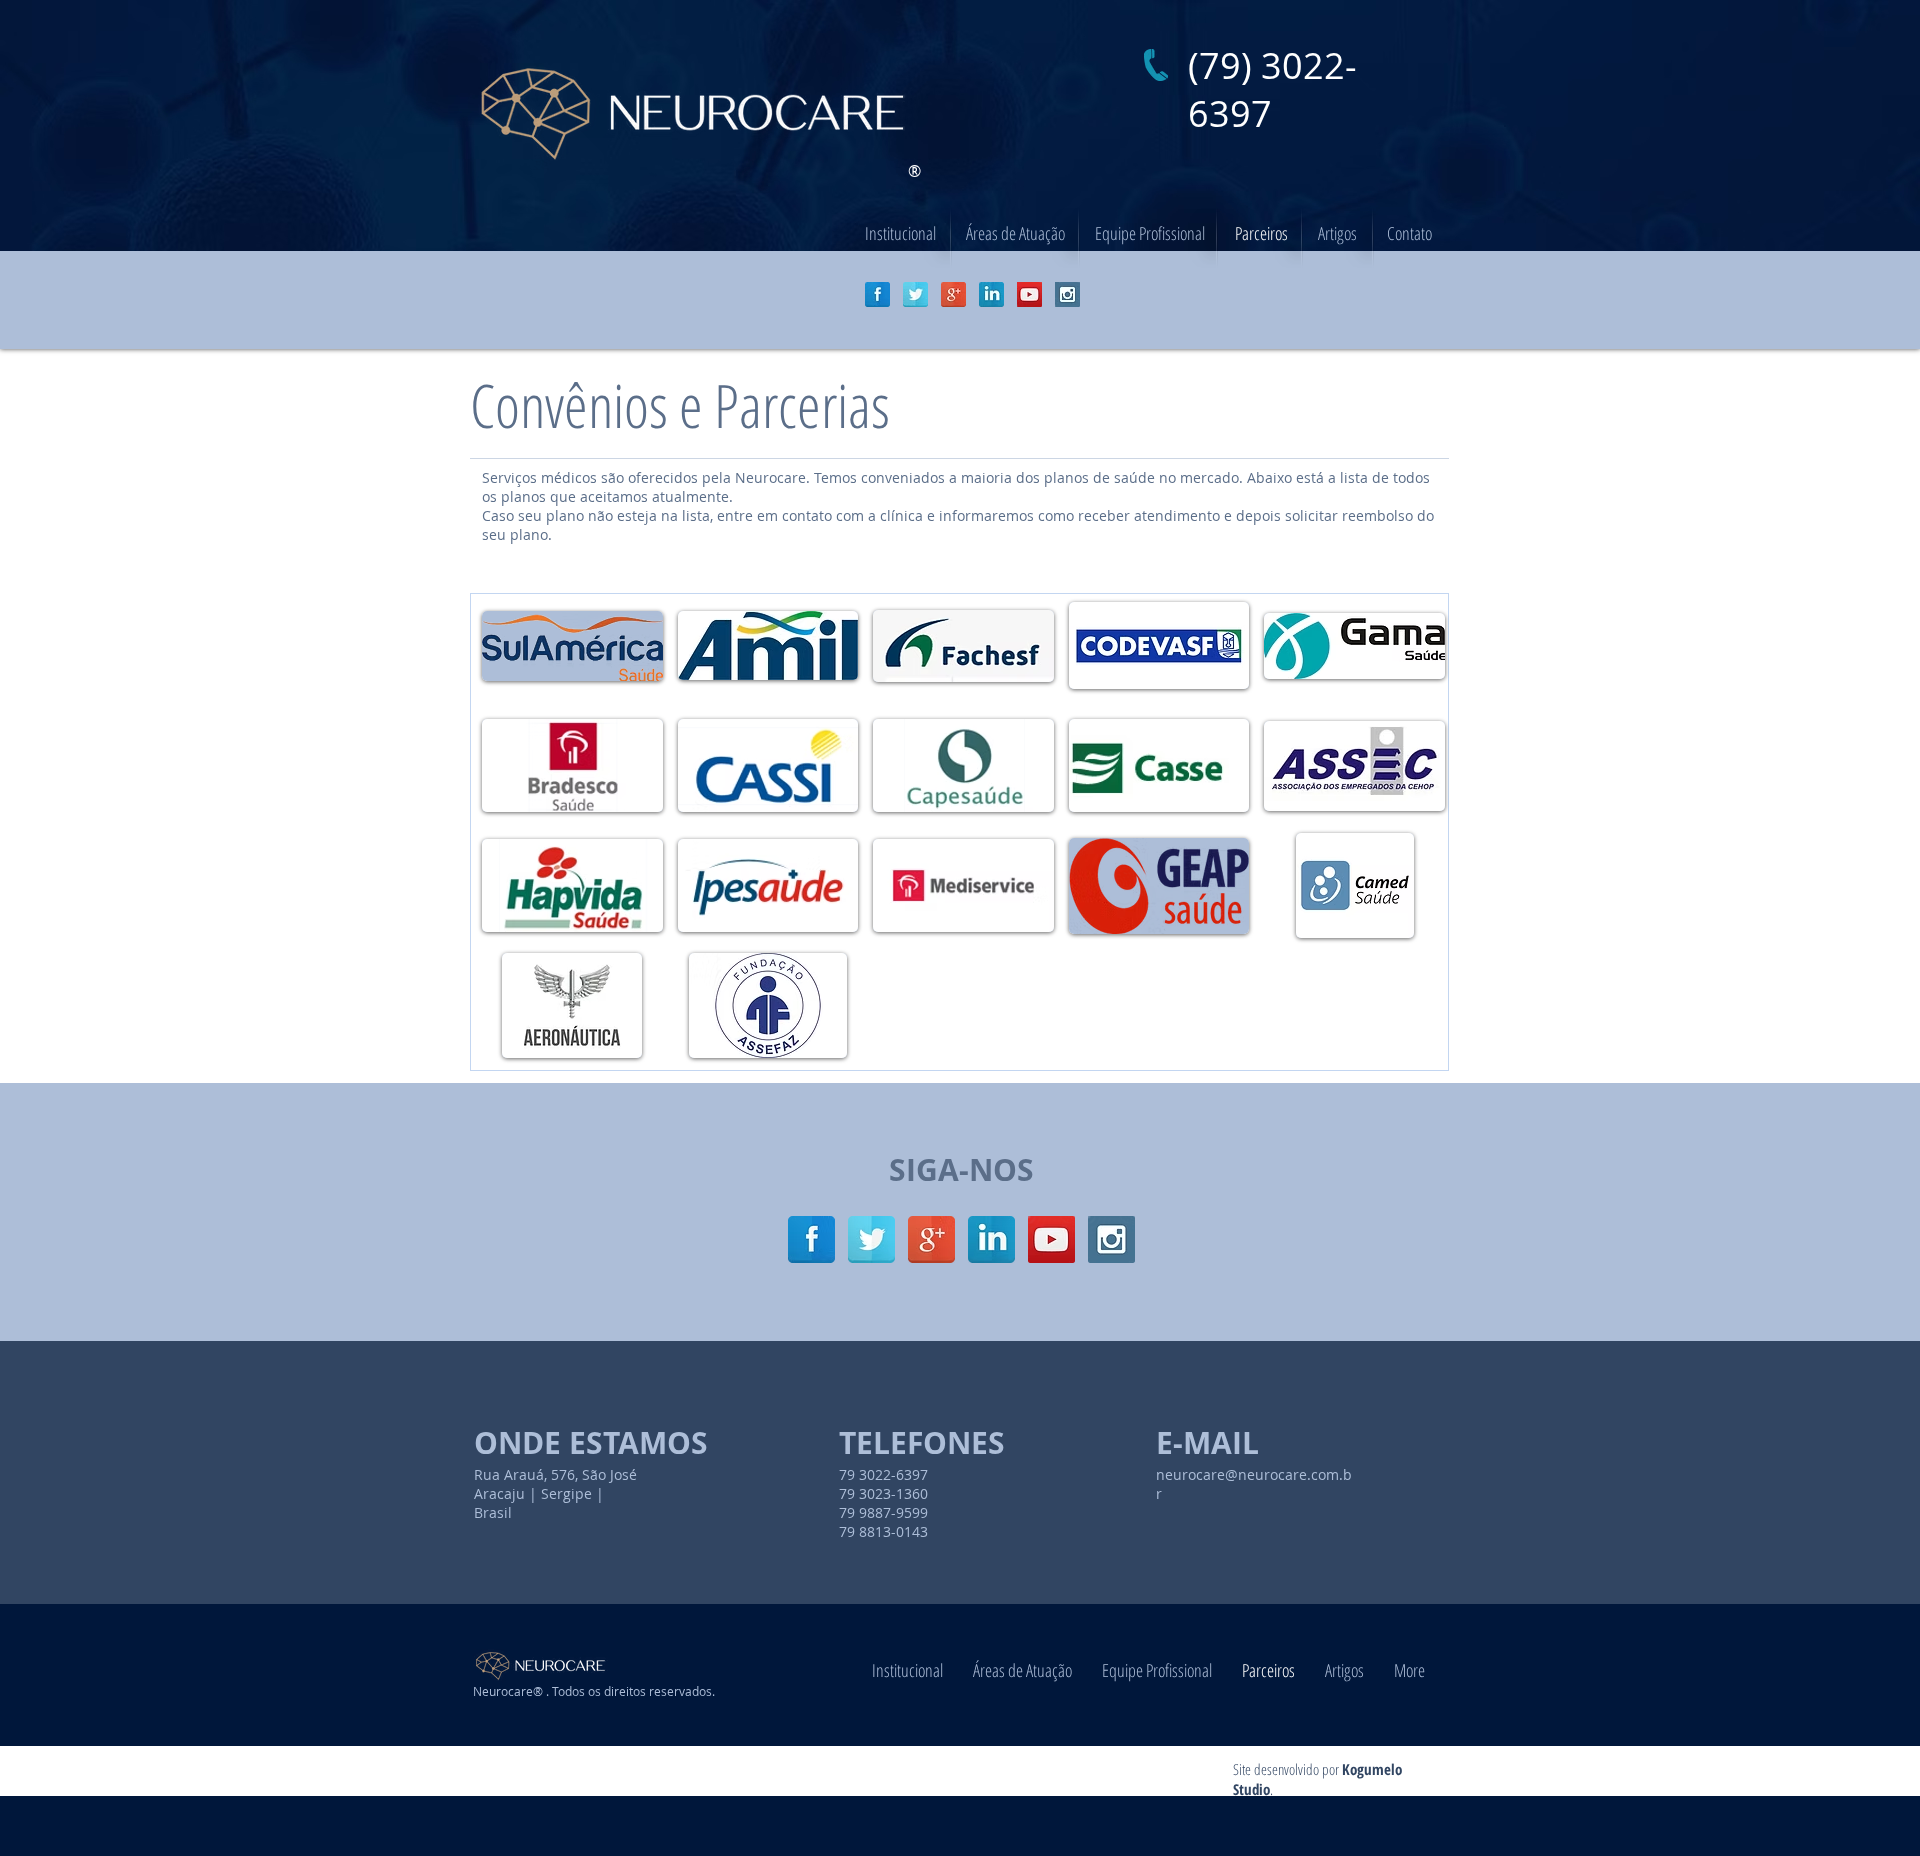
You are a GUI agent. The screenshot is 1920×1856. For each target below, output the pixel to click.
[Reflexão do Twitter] (915, 294)
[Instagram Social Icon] (1067, 294)
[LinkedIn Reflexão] (991, 294)
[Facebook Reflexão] (877, 294)
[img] (572, 645)
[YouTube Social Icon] (1029, 294)
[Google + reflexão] (953, 294)
